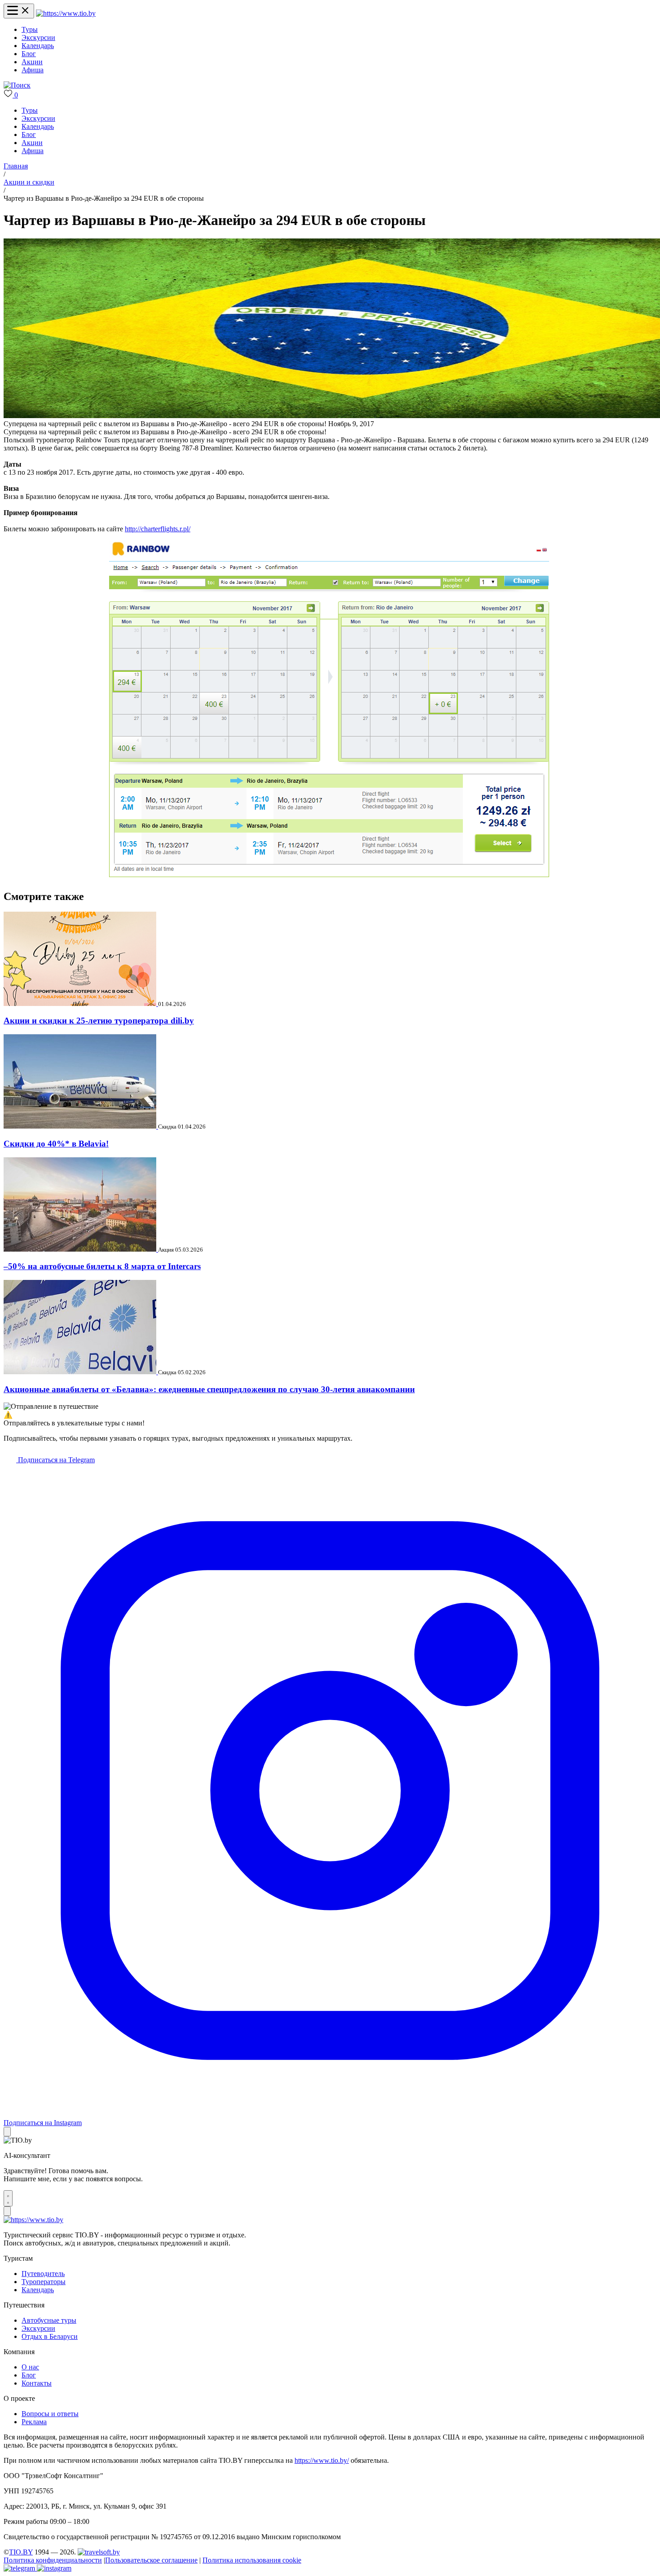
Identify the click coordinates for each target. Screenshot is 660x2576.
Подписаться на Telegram (55, 1460)
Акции (32, 62)
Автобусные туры (49, 2320)
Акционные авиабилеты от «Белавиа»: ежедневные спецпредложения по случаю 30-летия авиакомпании (209, 1389)
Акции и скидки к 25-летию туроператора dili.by (99, 1021)
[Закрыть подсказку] (7, 2132)
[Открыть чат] (8, 2198)
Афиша (33, 70)
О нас (30, 2367)
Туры (30, 29)
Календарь (38, 46)
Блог (29, 54)
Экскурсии (38, 37)
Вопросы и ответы (50, 2414)
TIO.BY (21, 2552)
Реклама (34, 2422)
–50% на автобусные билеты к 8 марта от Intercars (102, 1266)
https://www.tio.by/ (322, 2460)
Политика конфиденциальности (53, 2560)
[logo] (66, 13)
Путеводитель (43, 2274)
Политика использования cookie (252, 2560)
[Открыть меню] (19, 11)
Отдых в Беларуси (50, 2336)
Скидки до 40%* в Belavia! (56, 1144)
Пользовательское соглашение (151, 2560)
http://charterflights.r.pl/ (158, 529)
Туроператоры (44, 2282)
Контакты (37, 2383)
